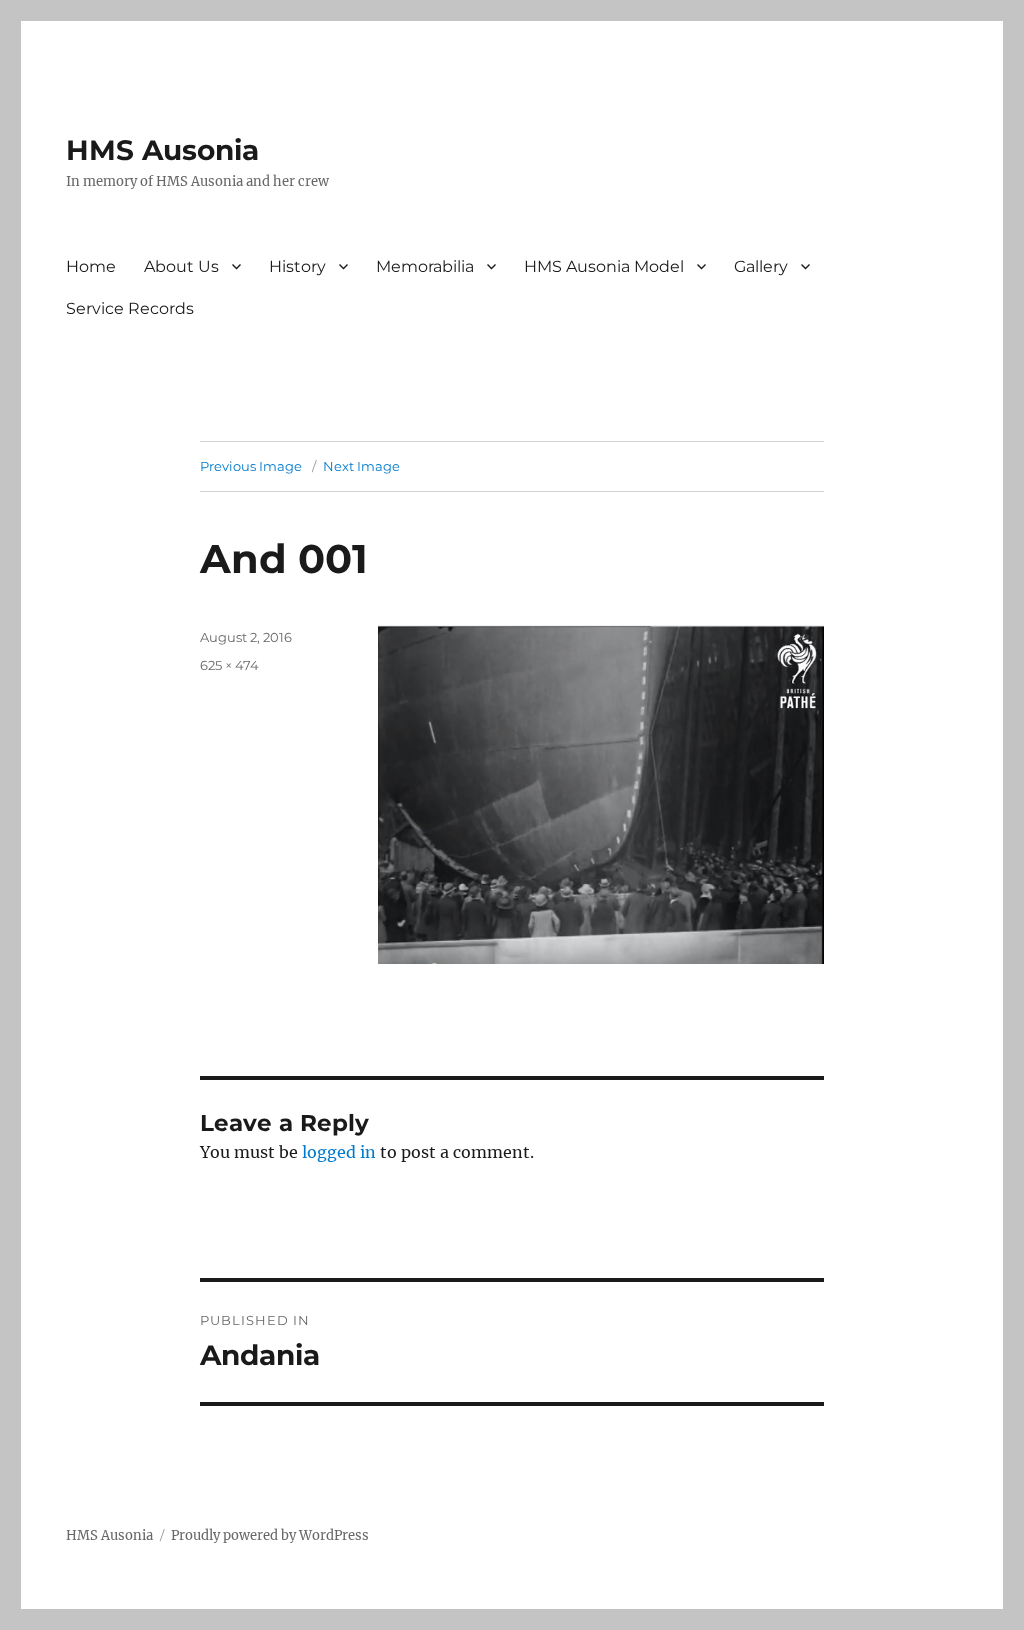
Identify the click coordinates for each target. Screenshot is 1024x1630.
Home (91, 266)
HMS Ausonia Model (604, 266)
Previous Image (251, 466)
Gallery (761, 266)
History (297, 266)
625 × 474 (229, 665)
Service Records (130, 308)
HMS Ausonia (162, 150)
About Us (181, 266)
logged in (339, 1152)
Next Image (361, 466)
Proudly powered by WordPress (270, 1535)
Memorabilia (425, 266)
